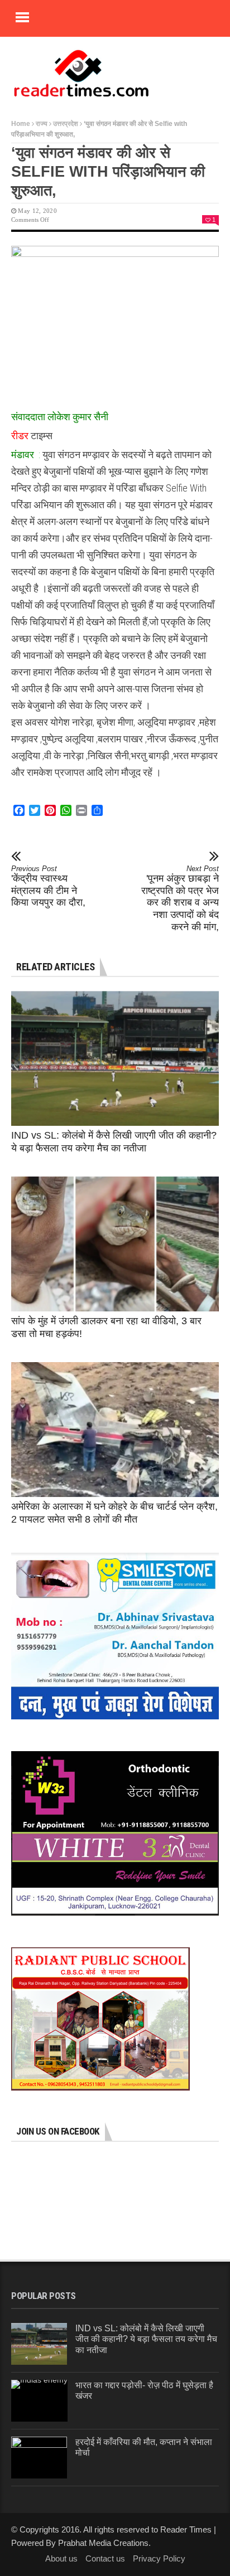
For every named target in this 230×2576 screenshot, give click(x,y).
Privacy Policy (159, 2558)
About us (61, 2558)
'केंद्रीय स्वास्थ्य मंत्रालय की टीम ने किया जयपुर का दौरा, (48, 886)
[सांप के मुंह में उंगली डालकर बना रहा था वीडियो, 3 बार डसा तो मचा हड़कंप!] (115, 1244)
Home (21, 124)
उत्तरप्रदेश (66, 124)
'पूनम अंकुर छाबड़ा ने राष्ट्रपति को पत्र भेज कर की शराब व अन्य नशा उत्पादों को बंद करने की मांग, (180, 898)
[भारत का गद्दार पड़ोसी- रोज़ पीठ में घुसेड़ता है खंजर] (39, 2401)
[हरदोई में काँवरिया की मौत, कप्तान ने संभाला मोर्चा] (39, 2458)
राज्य (42, 124)
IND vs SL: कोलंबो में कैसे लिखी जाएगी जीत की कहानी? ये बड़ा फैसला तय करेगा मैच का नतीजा (146, 2339)
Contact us (105, 2558)
